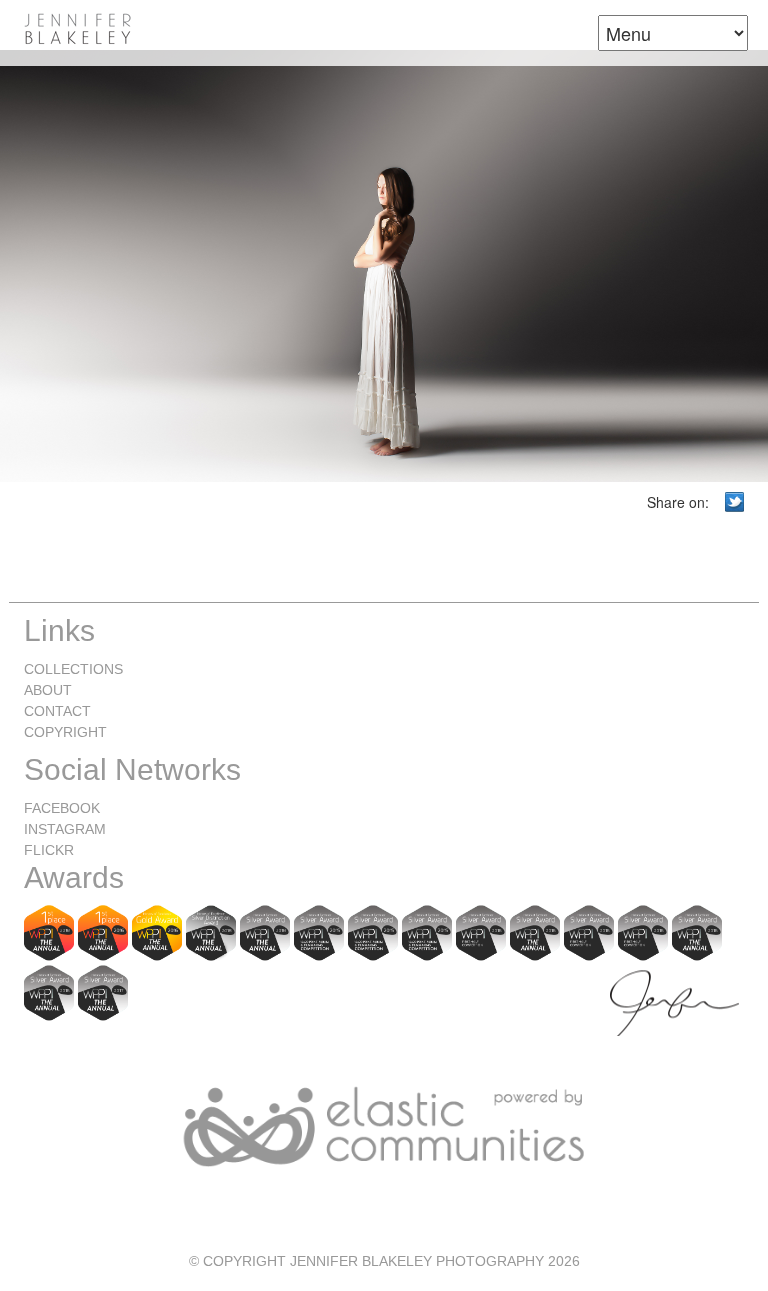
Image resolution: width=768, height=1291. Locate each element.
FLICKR (49, 850)
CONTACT (57, 711)
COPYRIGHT (65, 732)
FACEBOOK (62, 808)
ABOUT (48, 690)
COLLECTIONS (73, 669)
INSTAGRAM (65, 829)
